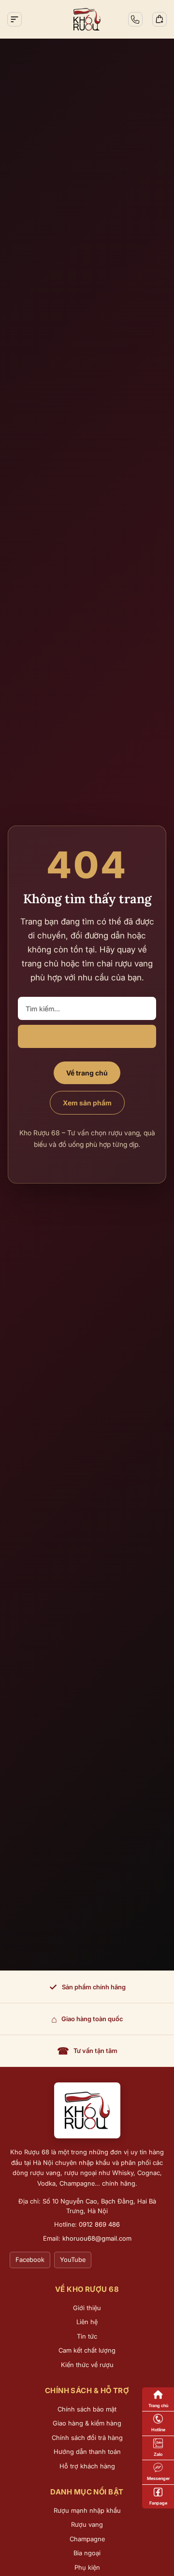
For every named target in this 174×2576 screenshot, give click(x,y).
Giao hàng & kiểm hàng (87, 2423)
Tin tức (87, 2336)
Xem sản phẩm (87, 1103)
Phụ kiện (87, 2567)
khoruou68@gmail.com (97, 2238)
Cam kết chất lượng (87, 2350)
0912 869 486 (99, 2224)
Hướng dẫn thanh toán (87, 2452)
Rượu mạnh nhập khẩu (87, 2510)
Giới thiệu (87, 2308)
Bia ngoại (87, 2553)
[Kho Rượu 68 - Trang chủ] (87, 2110)
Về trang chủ (87, 1073)
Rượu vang (87, 2524)
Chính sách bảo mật (87, 2409)
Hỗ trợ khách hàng (87, 2466)
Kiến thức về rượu (87, 2365)
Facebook (30, 2259)
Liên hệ (87, 2322)
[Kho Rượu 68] (87, 19)
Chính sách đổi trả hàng (87, 2438)
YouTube (73, 2259)
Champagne (87, 2539)
